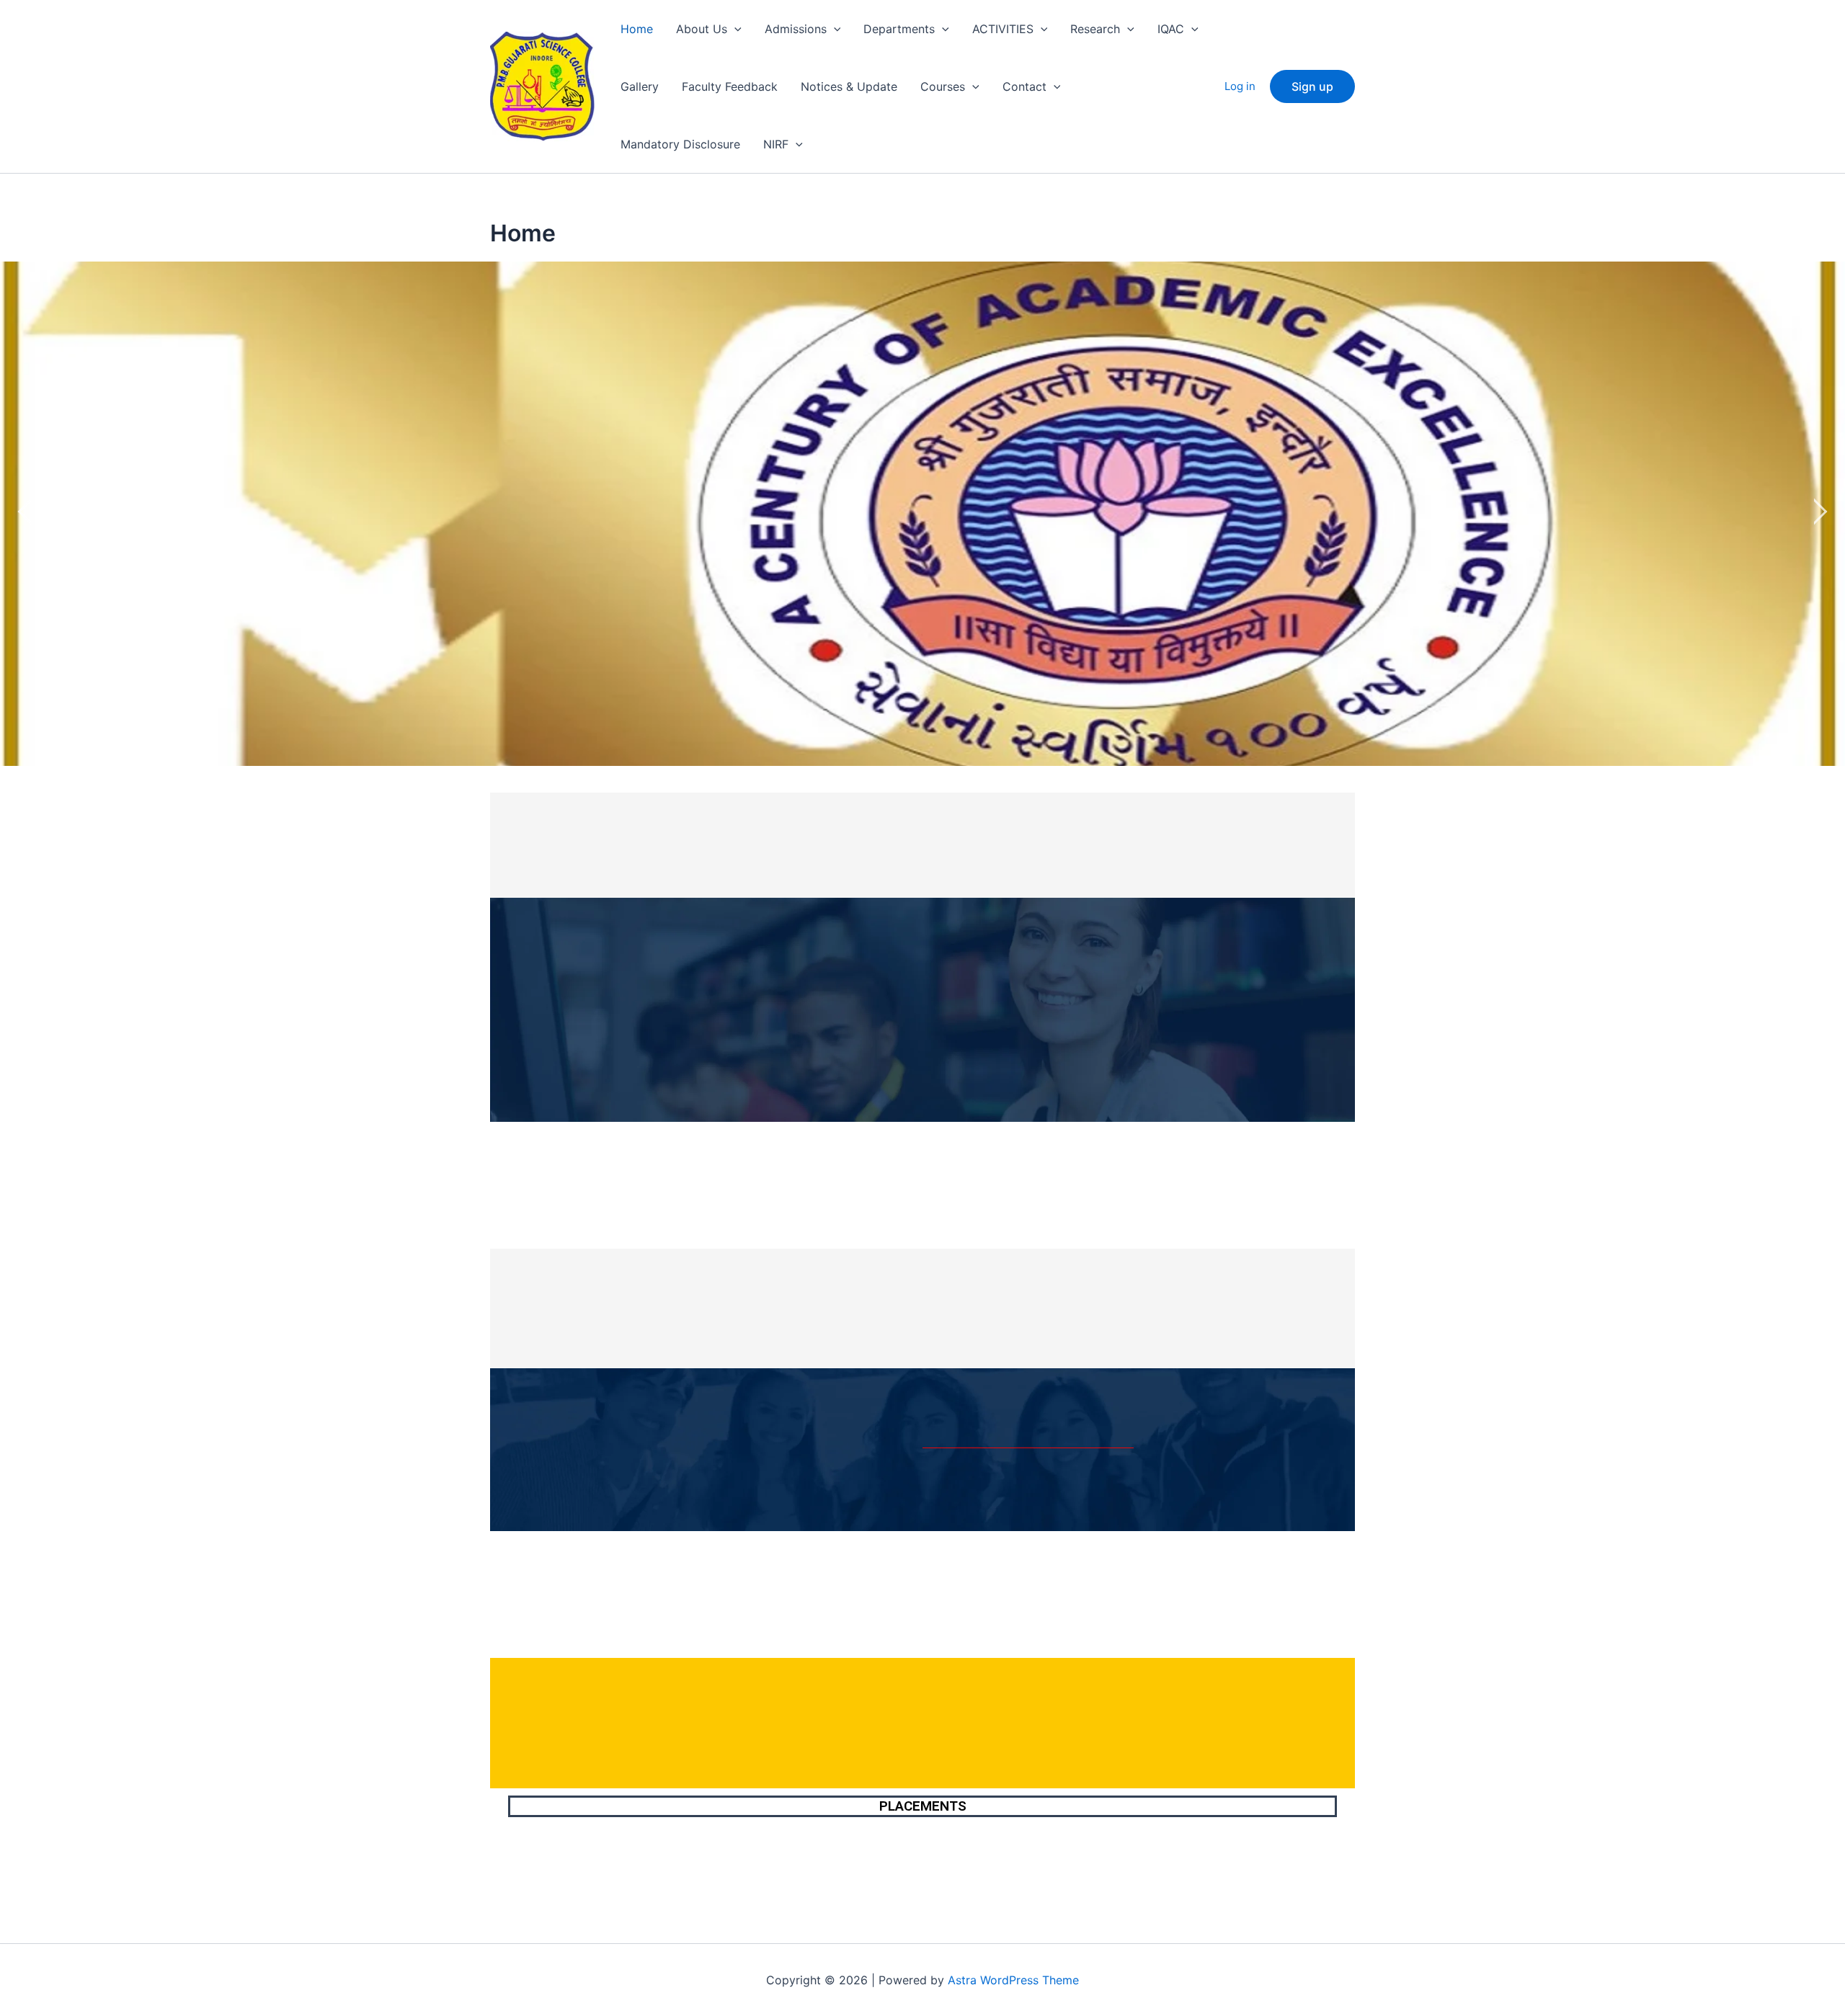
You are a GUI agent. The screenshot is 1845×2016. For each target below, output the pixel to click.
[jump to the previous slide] (25, 514)
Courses (943, 86)
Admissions (796, 29)
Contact (1024, 86)
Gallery (640, 86)
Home (637, 29)
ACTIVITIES (1003, 29)
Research (1095, 29)
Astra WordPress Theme (1013, 1980)
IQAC (1171, 29)
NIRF (776, 144)
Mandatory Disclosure (680, 144)
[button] (734, 29)
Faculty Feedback (730, 86)
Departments (899, 29)
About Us (702, 29)
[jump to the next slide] (1820, 514)
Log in (1240, 86)
